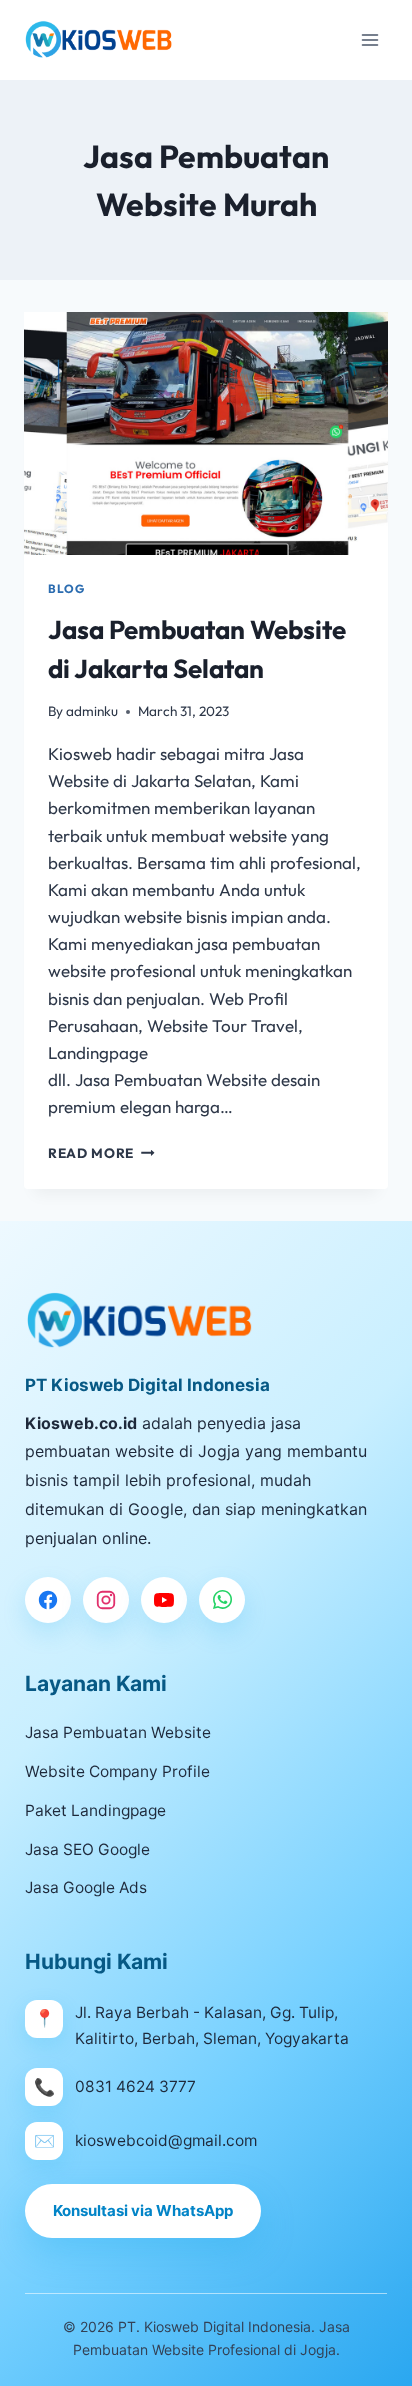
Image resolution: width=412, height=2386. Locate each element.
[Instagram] (106, 1600)
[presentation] (206, 433)
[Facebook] (48, 1600)
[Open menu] (369, 39)
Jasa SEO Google (87, 1849)
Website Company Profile (117, 1771)
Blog (66, 588)
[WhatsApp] (222, 1600)
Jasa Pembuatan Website (118, 1732)
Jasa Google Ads (86, 1887)
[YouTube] (164, 1600)
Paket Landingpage (95, 1810)
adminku (92, 711)
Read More (101, 1153)
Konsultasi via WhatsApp (143, 2210)
